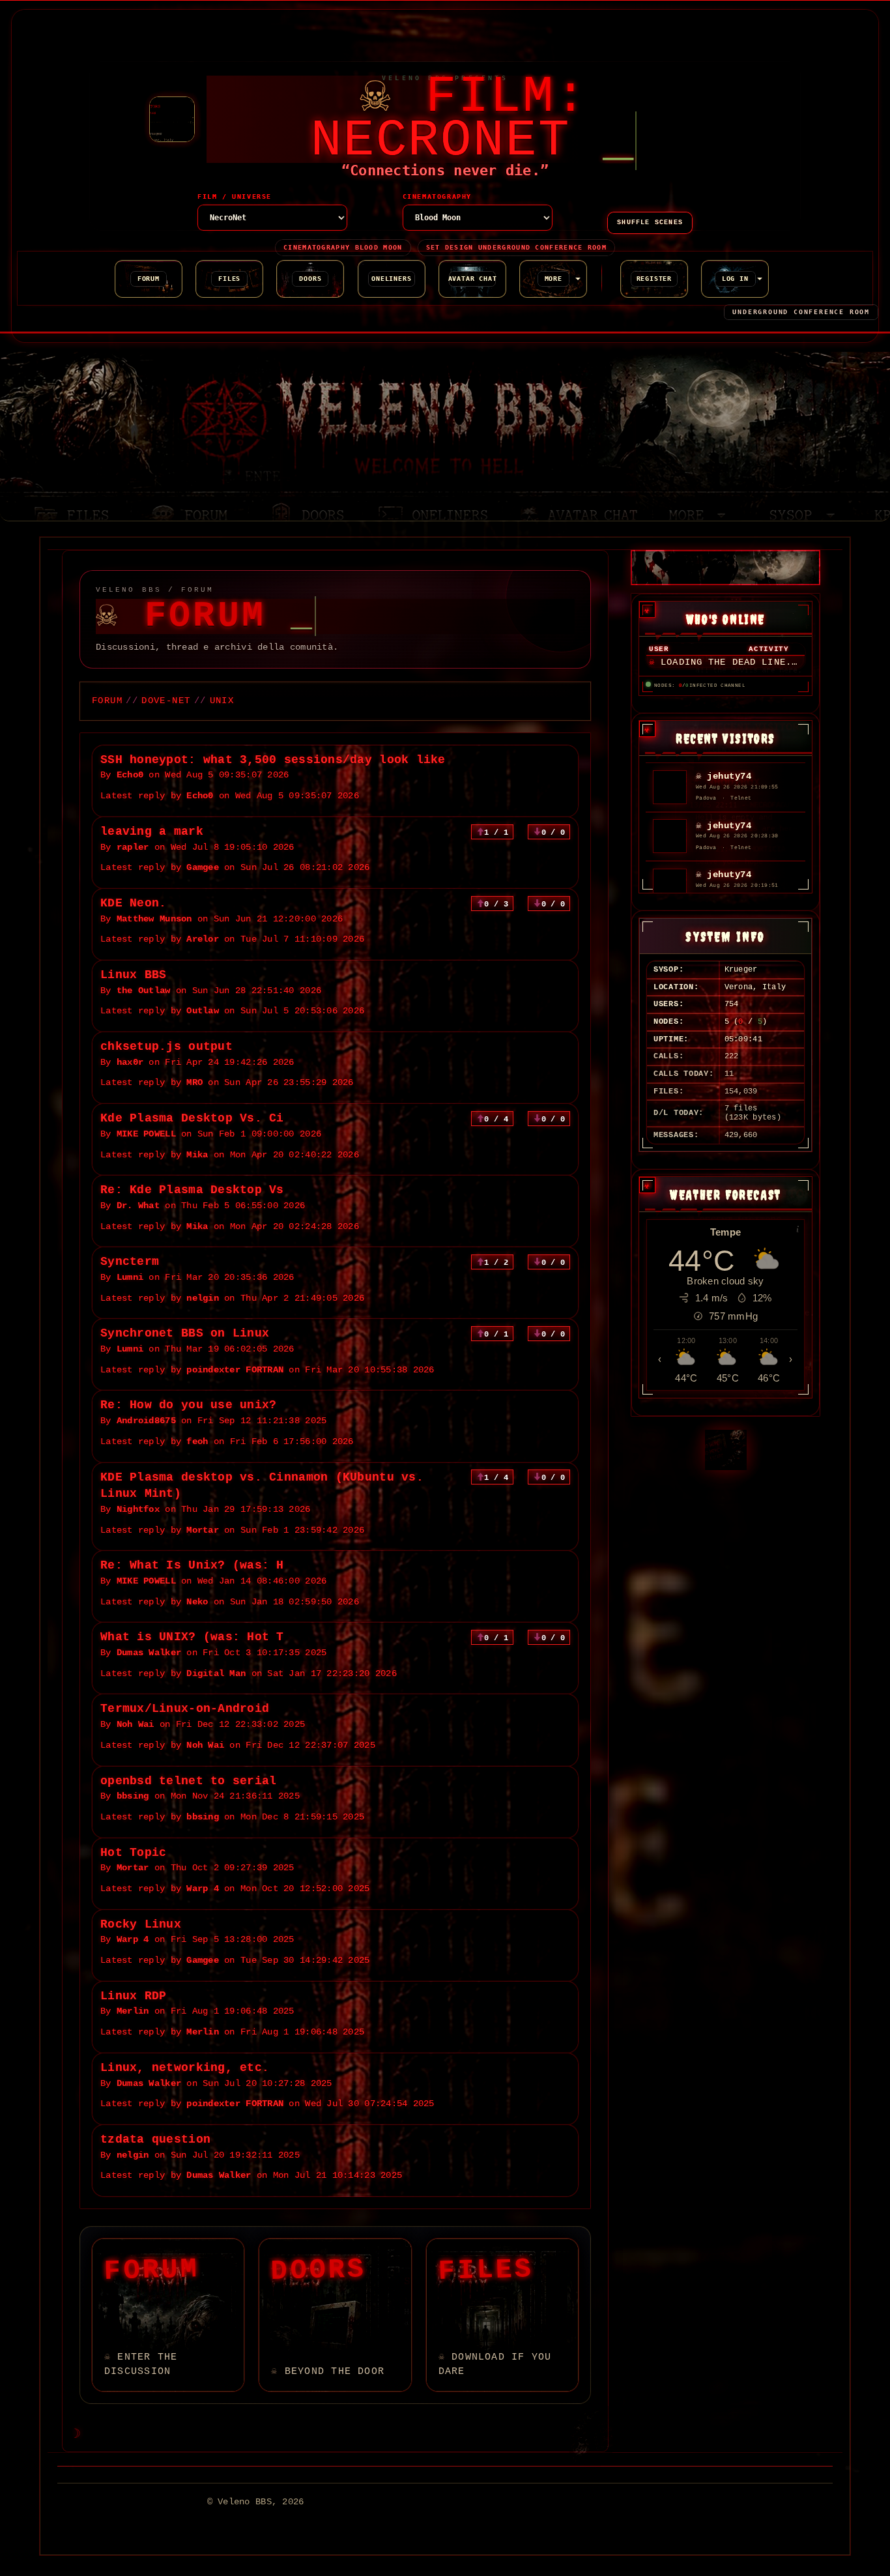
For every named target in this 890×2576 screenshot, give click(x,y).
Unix (222, 701)
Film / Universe (235, 197)
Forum (107, 701)
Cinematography (437, 197)
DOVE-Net (166, 701)
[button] (553, 279)
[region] (725, 656)
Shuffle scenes (650, 223)
